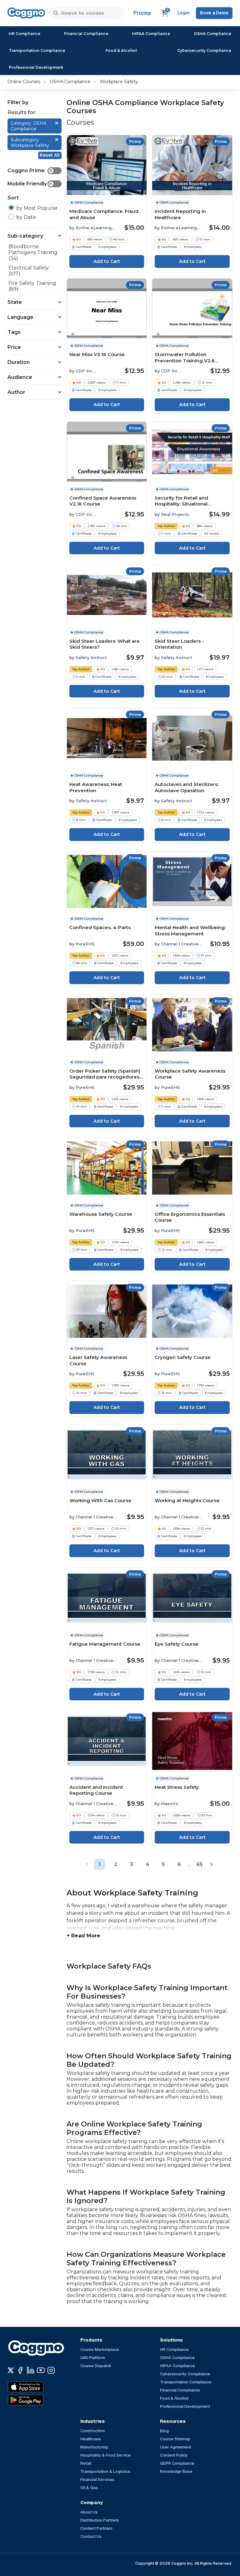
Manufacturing (94, 2447)
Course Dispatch (96, 2366)
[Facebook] (20, 2370)
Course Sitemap (175, 2439)
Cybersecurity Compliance (204, 50)
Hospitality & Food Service (105, 2455)
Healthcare (91, 2439)
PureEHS (85, 944)
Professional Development (36, 67)
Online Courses (24, 82)
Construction (92, 2431)
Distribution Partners (100, 2520)
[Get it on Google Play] (39, 2400)
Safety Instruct (91, 657)
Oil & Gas (89, 2488)
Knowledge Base (176, 2471)
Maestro (170, 1804)
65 (199, 1864)
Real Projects (175, 514)
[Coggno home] (26, 13)
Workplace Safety (119, 82)
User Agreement (176, 2447)
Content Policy (174, 2455)
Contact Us (91, 2536)
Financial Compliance (86, 34)
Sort (13, 198)
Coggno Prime (30, 171)
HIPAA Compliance (151, 34)
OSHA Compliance (212, 34)
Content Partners (96, 2528)
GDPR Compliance (177, 2463)
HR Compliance (25, 34)
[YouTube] (41, 2370)
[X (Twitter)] (11, 2370)
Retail (86, 2463)
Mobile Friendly (30, 184)
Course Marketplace (100, 2350)
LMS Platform (93, 2358)
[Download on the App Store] (39, 2387)
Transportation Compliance (37, 50)
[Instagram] (51, 2370)
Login (184, 13)
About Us (89, 2512)
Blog (164, 2431)
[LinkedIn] (30, 2370)
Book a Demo (214, 13)
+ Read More (83, 1936)
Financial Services (97, 2480)
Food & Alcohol (121, 50)
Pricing (142, 13)
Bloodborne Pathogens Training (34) (33, 252)
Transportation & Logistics (105, 2471)
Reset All (50, 155)
